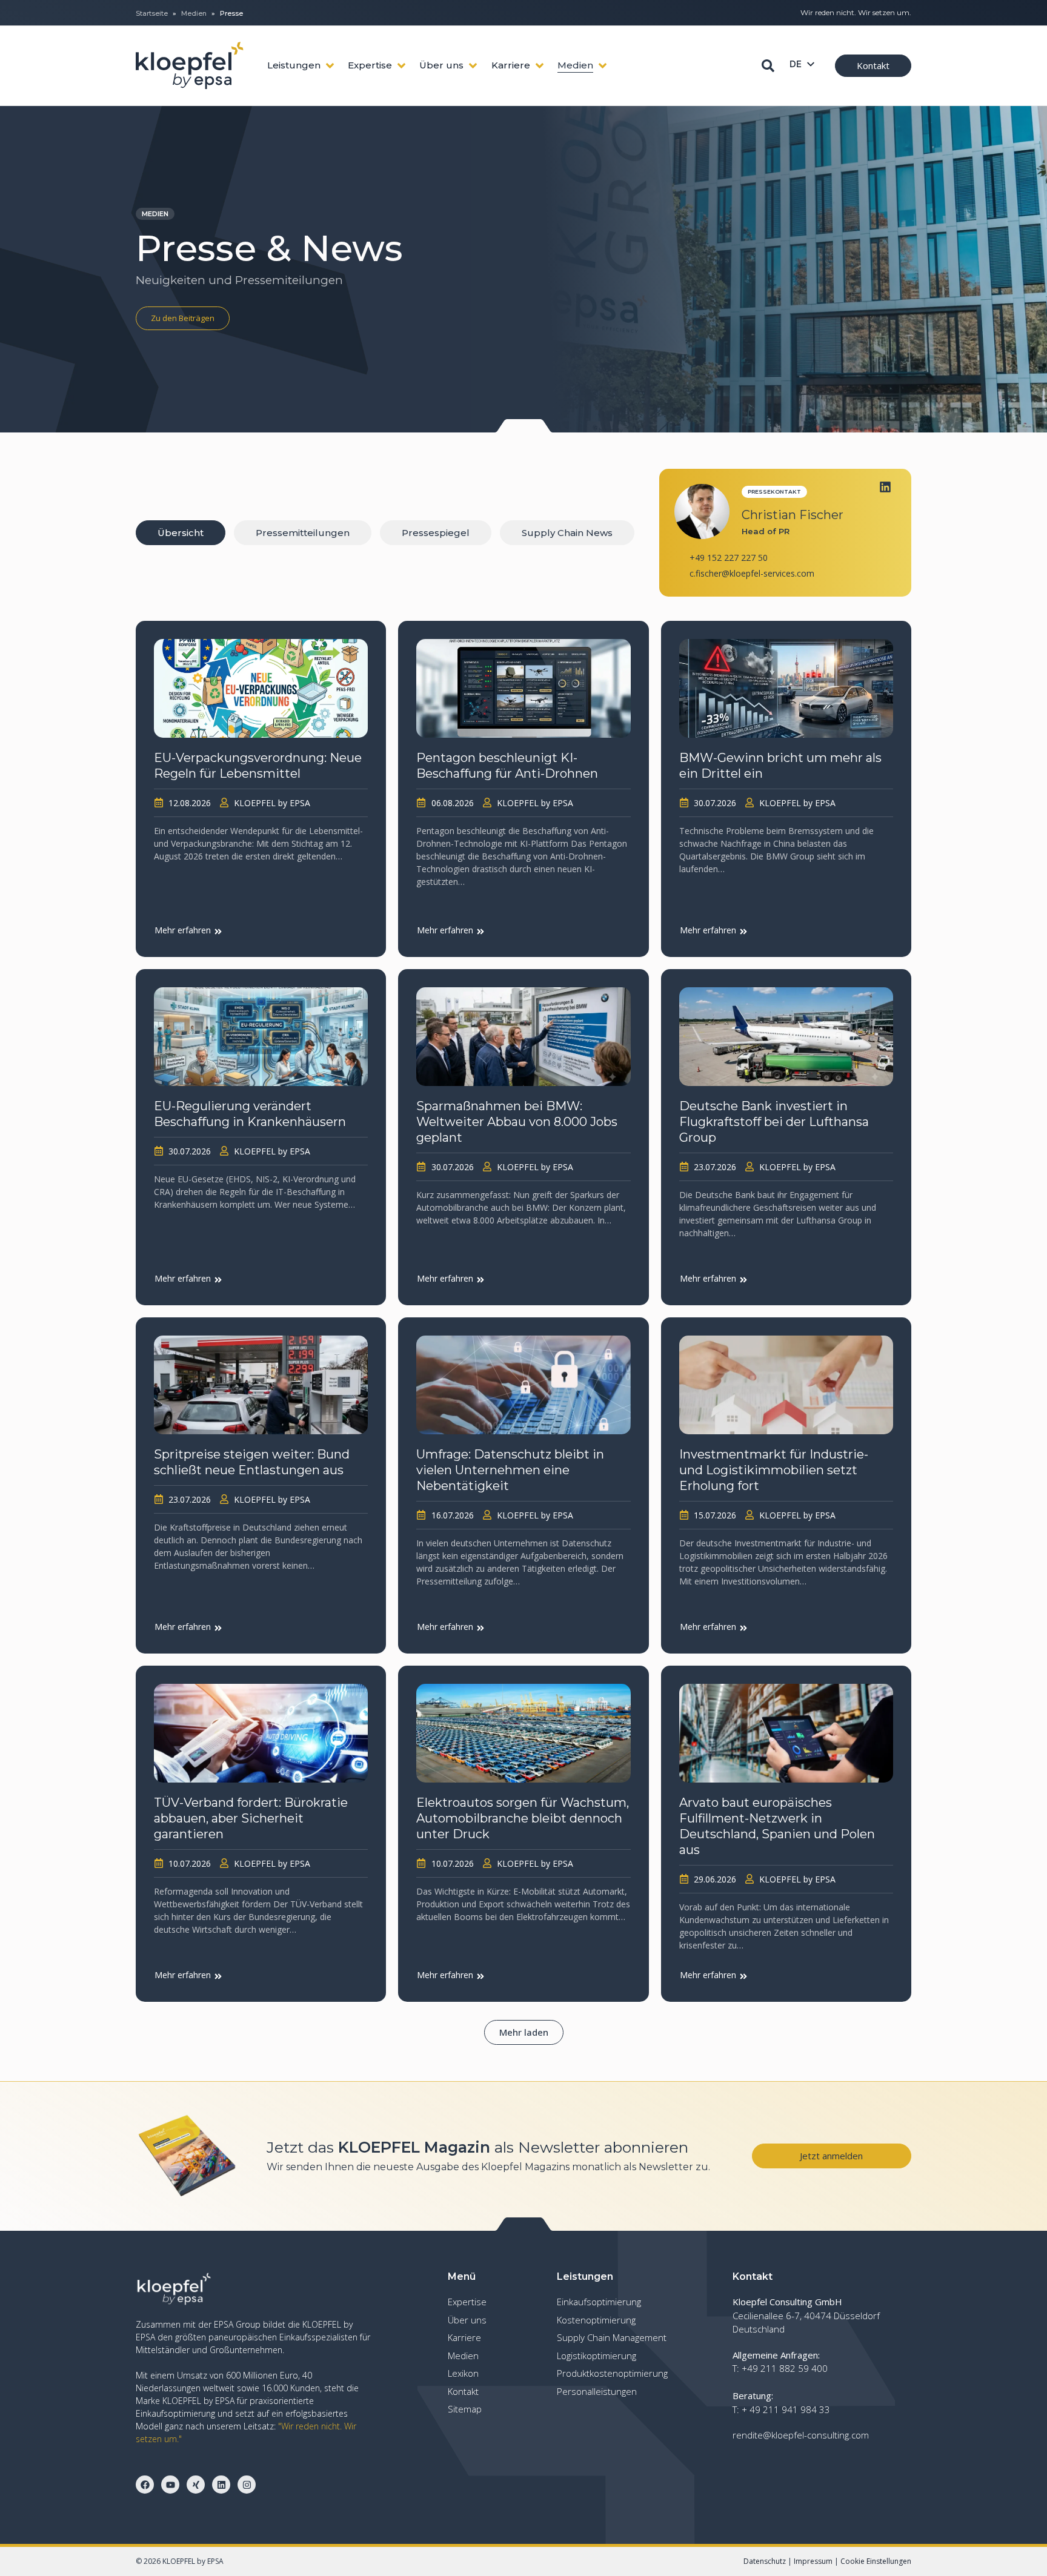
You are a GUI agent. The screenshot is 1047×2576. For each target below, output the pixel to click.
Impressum (813, 2561)
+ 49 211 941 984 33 (786, 2409)
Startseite (152, 13)
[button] (524, 2032)
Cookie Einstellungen (876, 2561)
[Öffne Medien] (603, 66)
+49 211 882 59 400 (785, 2368)
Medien (194, 13)
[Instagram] (247, 2485)
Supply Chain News (567, 533)
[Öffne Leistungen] (330, 66)
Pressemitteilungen (303, 533)
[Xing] (196, 2485)
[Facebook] (145, 2485)
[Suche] (768, 66)
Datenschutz (765, 2561)
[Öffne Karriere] (540, 66)
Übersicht (181, 533)
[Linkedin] (885, 487)
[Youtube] (170, 2485)
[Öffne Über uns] (473, 66)
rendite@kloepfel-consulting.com (801, 2435)
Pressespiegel (436, 533)
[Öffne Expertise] (401, 66)
